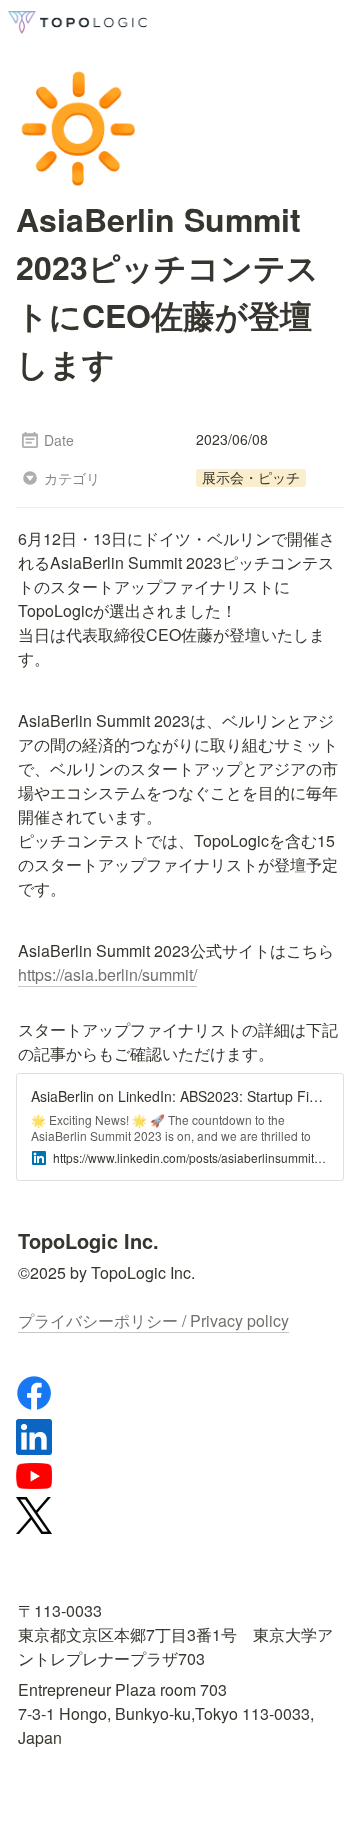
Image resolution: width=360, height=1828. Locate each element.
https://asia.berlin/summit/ (107, 974)
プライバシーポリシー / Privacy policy (153, 1320)
